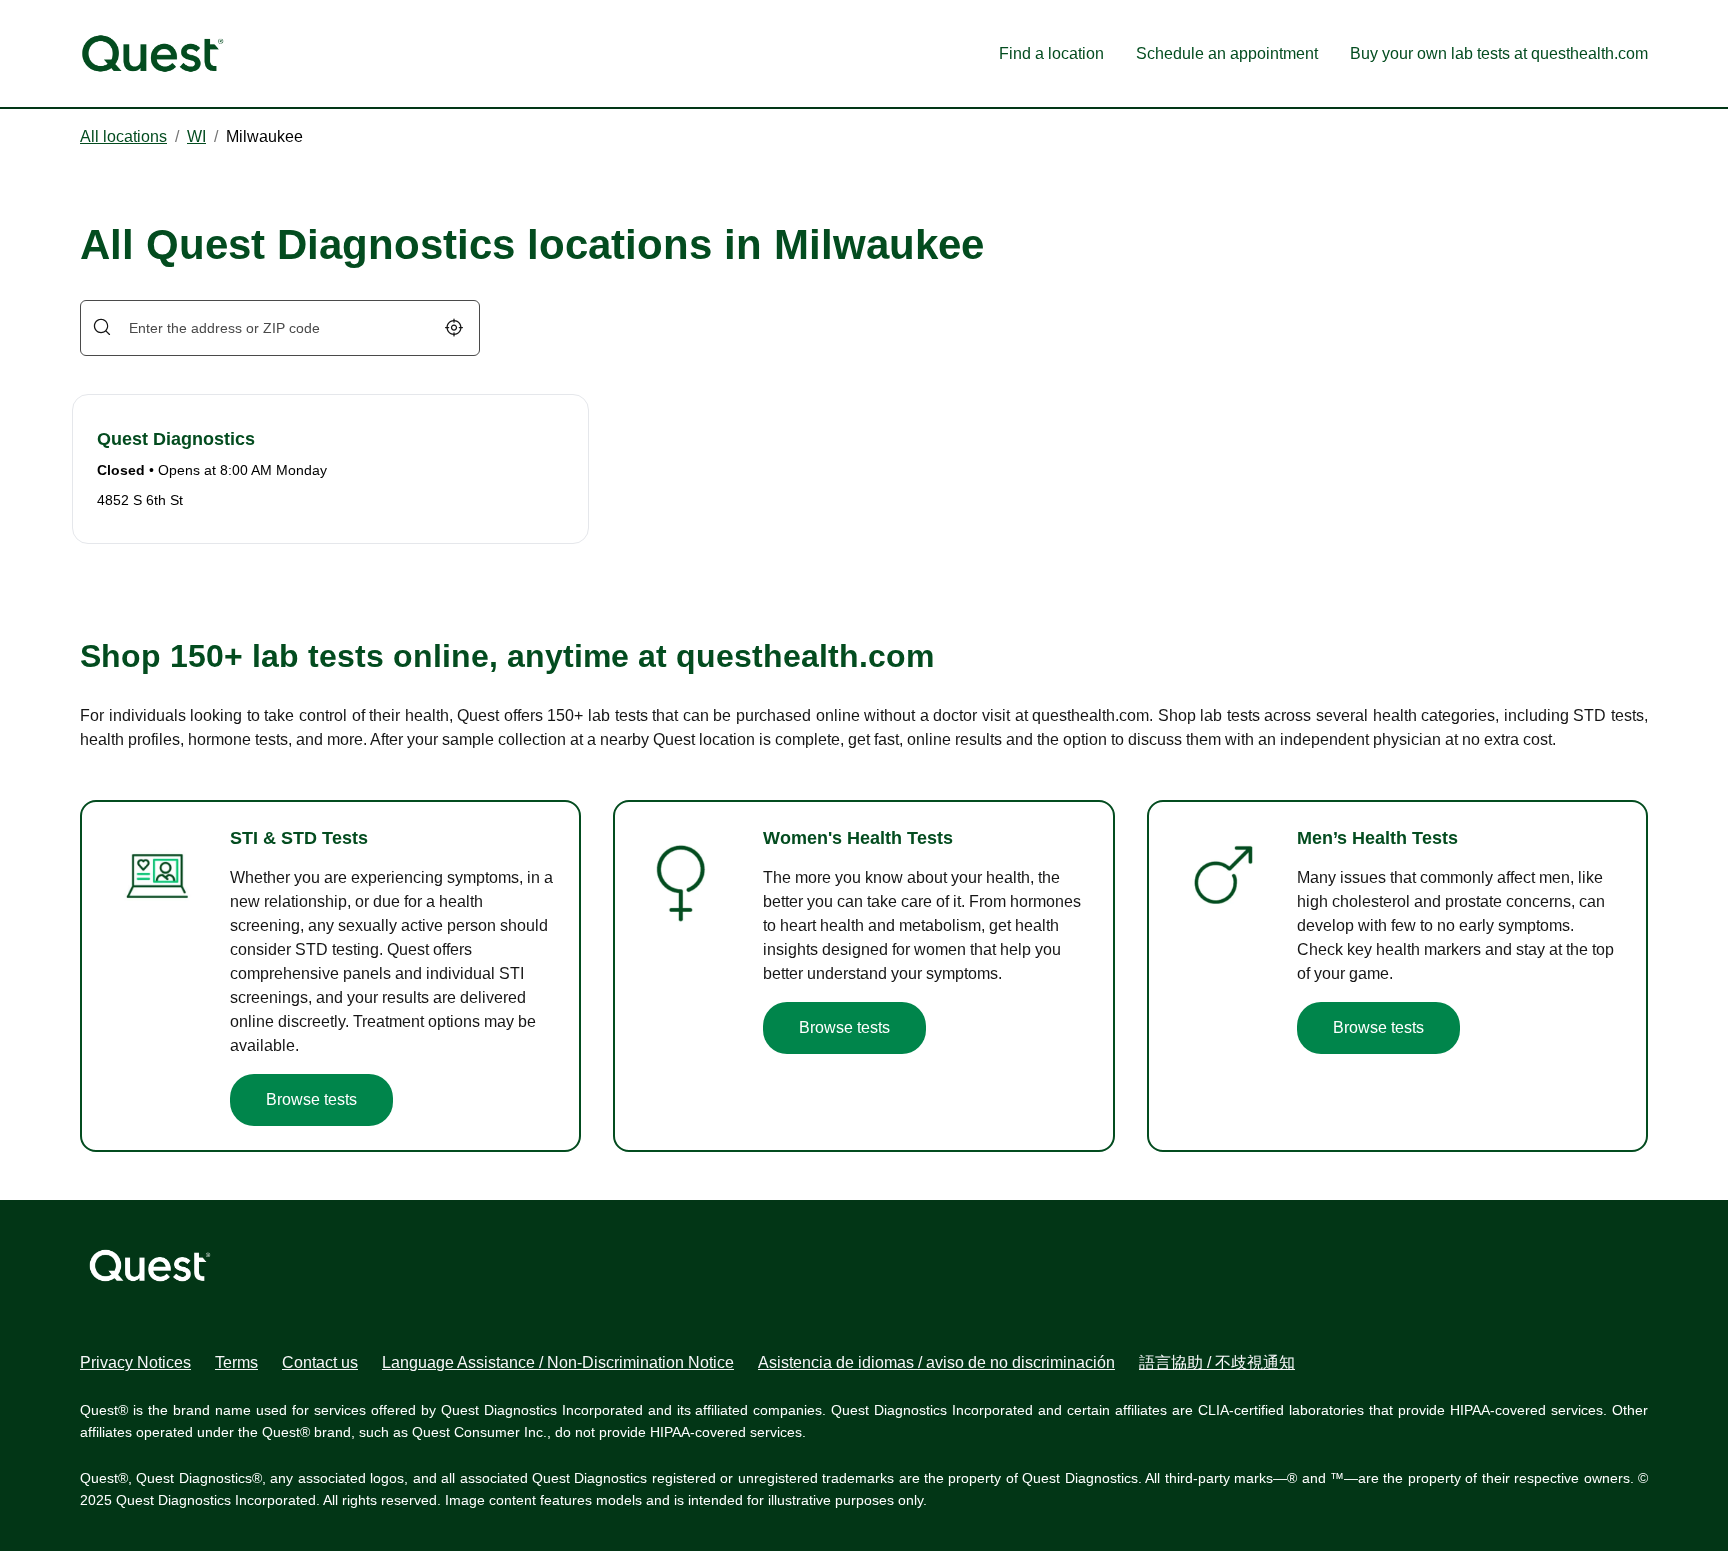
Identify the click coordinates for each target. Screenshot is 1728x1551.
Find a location (1051, 53)
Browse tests (311, 1099)
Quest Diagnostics (176, 439)
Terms (236, 1362)
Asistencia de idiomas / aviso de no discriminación (936, 1362)
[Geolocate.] (454, 327)
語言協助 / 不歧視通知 (1217, 1362)
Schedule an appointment (1227, 53)
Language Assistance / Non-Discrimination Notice (558, 1362)
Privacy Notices (135, 1362)
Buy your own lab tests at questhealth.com (1499, 53)
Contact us (320, 1362)
